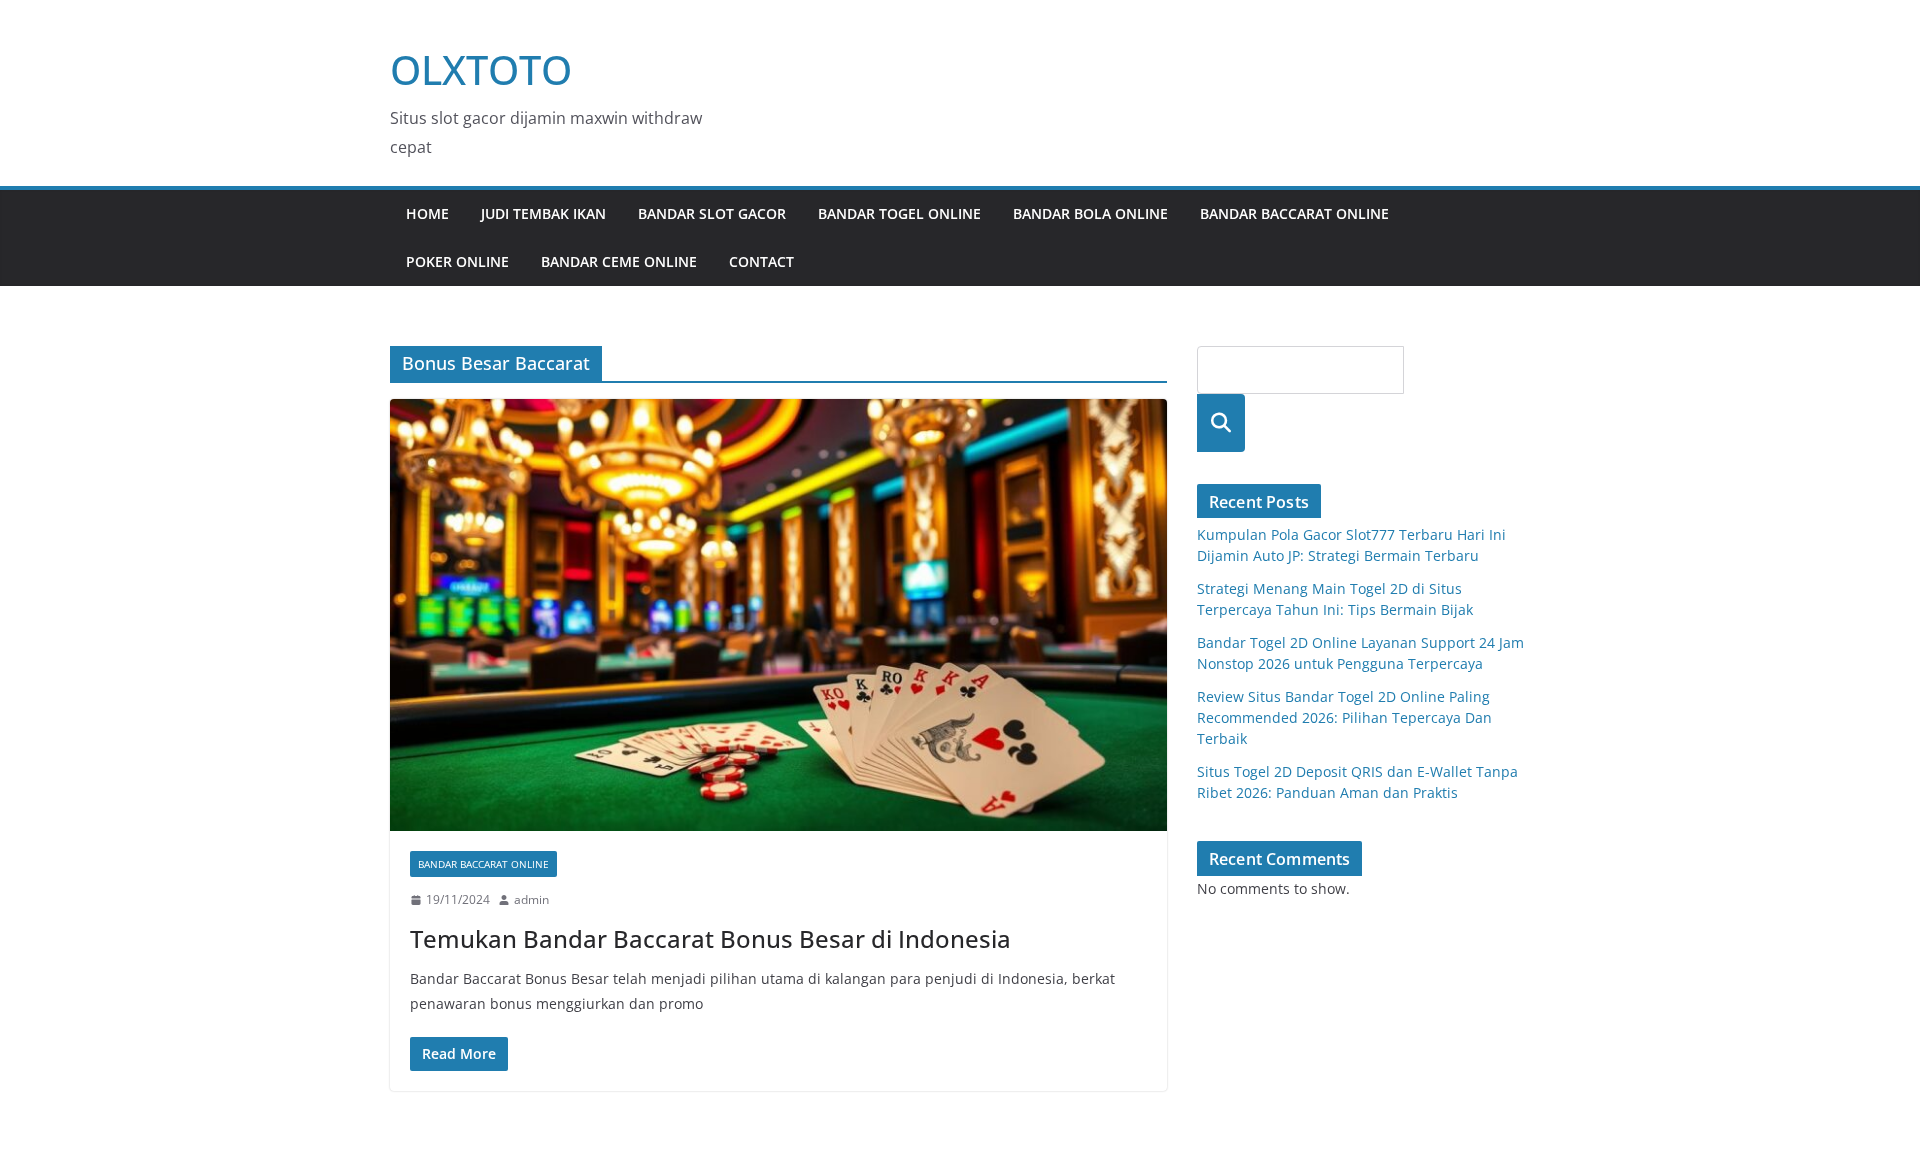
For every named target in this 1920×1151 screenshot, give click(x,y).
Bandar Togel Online (899, 213)
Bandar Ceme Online (619, 261)
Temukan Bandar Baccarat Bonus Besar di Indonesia (710, 938)
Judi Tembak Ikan (543, 213)
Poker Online (457, 261)
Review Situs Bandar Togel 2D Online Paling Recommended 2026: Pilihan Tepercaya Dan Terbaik (1344, 717)
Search (1221, 422)
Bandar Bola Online (1090, 213)
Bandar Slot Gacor (712, 213)
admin (531, 899)
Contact (761, 261)
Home (427, 213)
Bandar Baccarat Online (1294, 213)
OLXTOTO (481, 69)
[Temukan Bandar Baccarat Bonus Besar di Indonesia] (778, 615)
